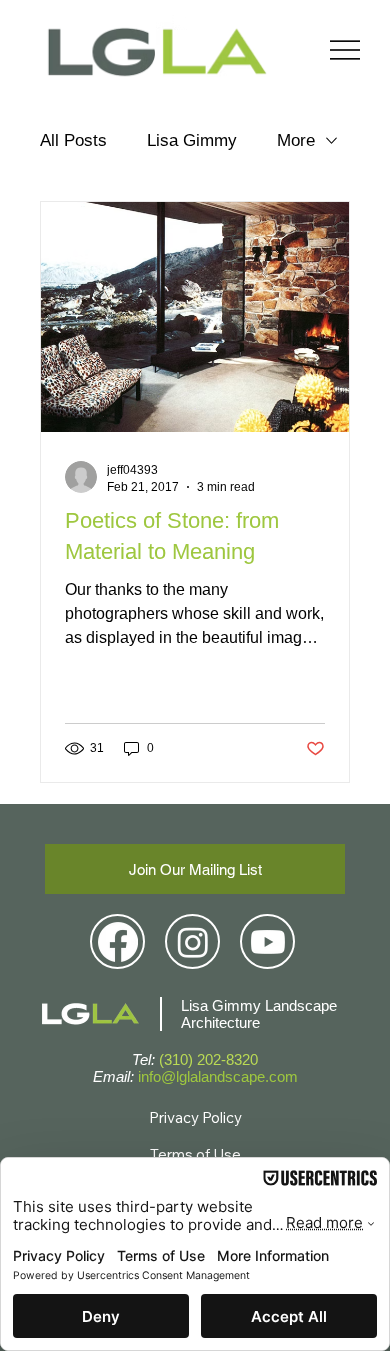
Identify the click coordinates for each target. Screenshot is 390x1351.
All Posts (73, 140)
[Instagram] (193, 942)
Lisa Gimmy (192, 140)
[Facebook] (118, 942)
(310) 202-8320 (208, 1059)
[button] (195, 869)
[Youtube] (268, 942)
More (296, 140)
